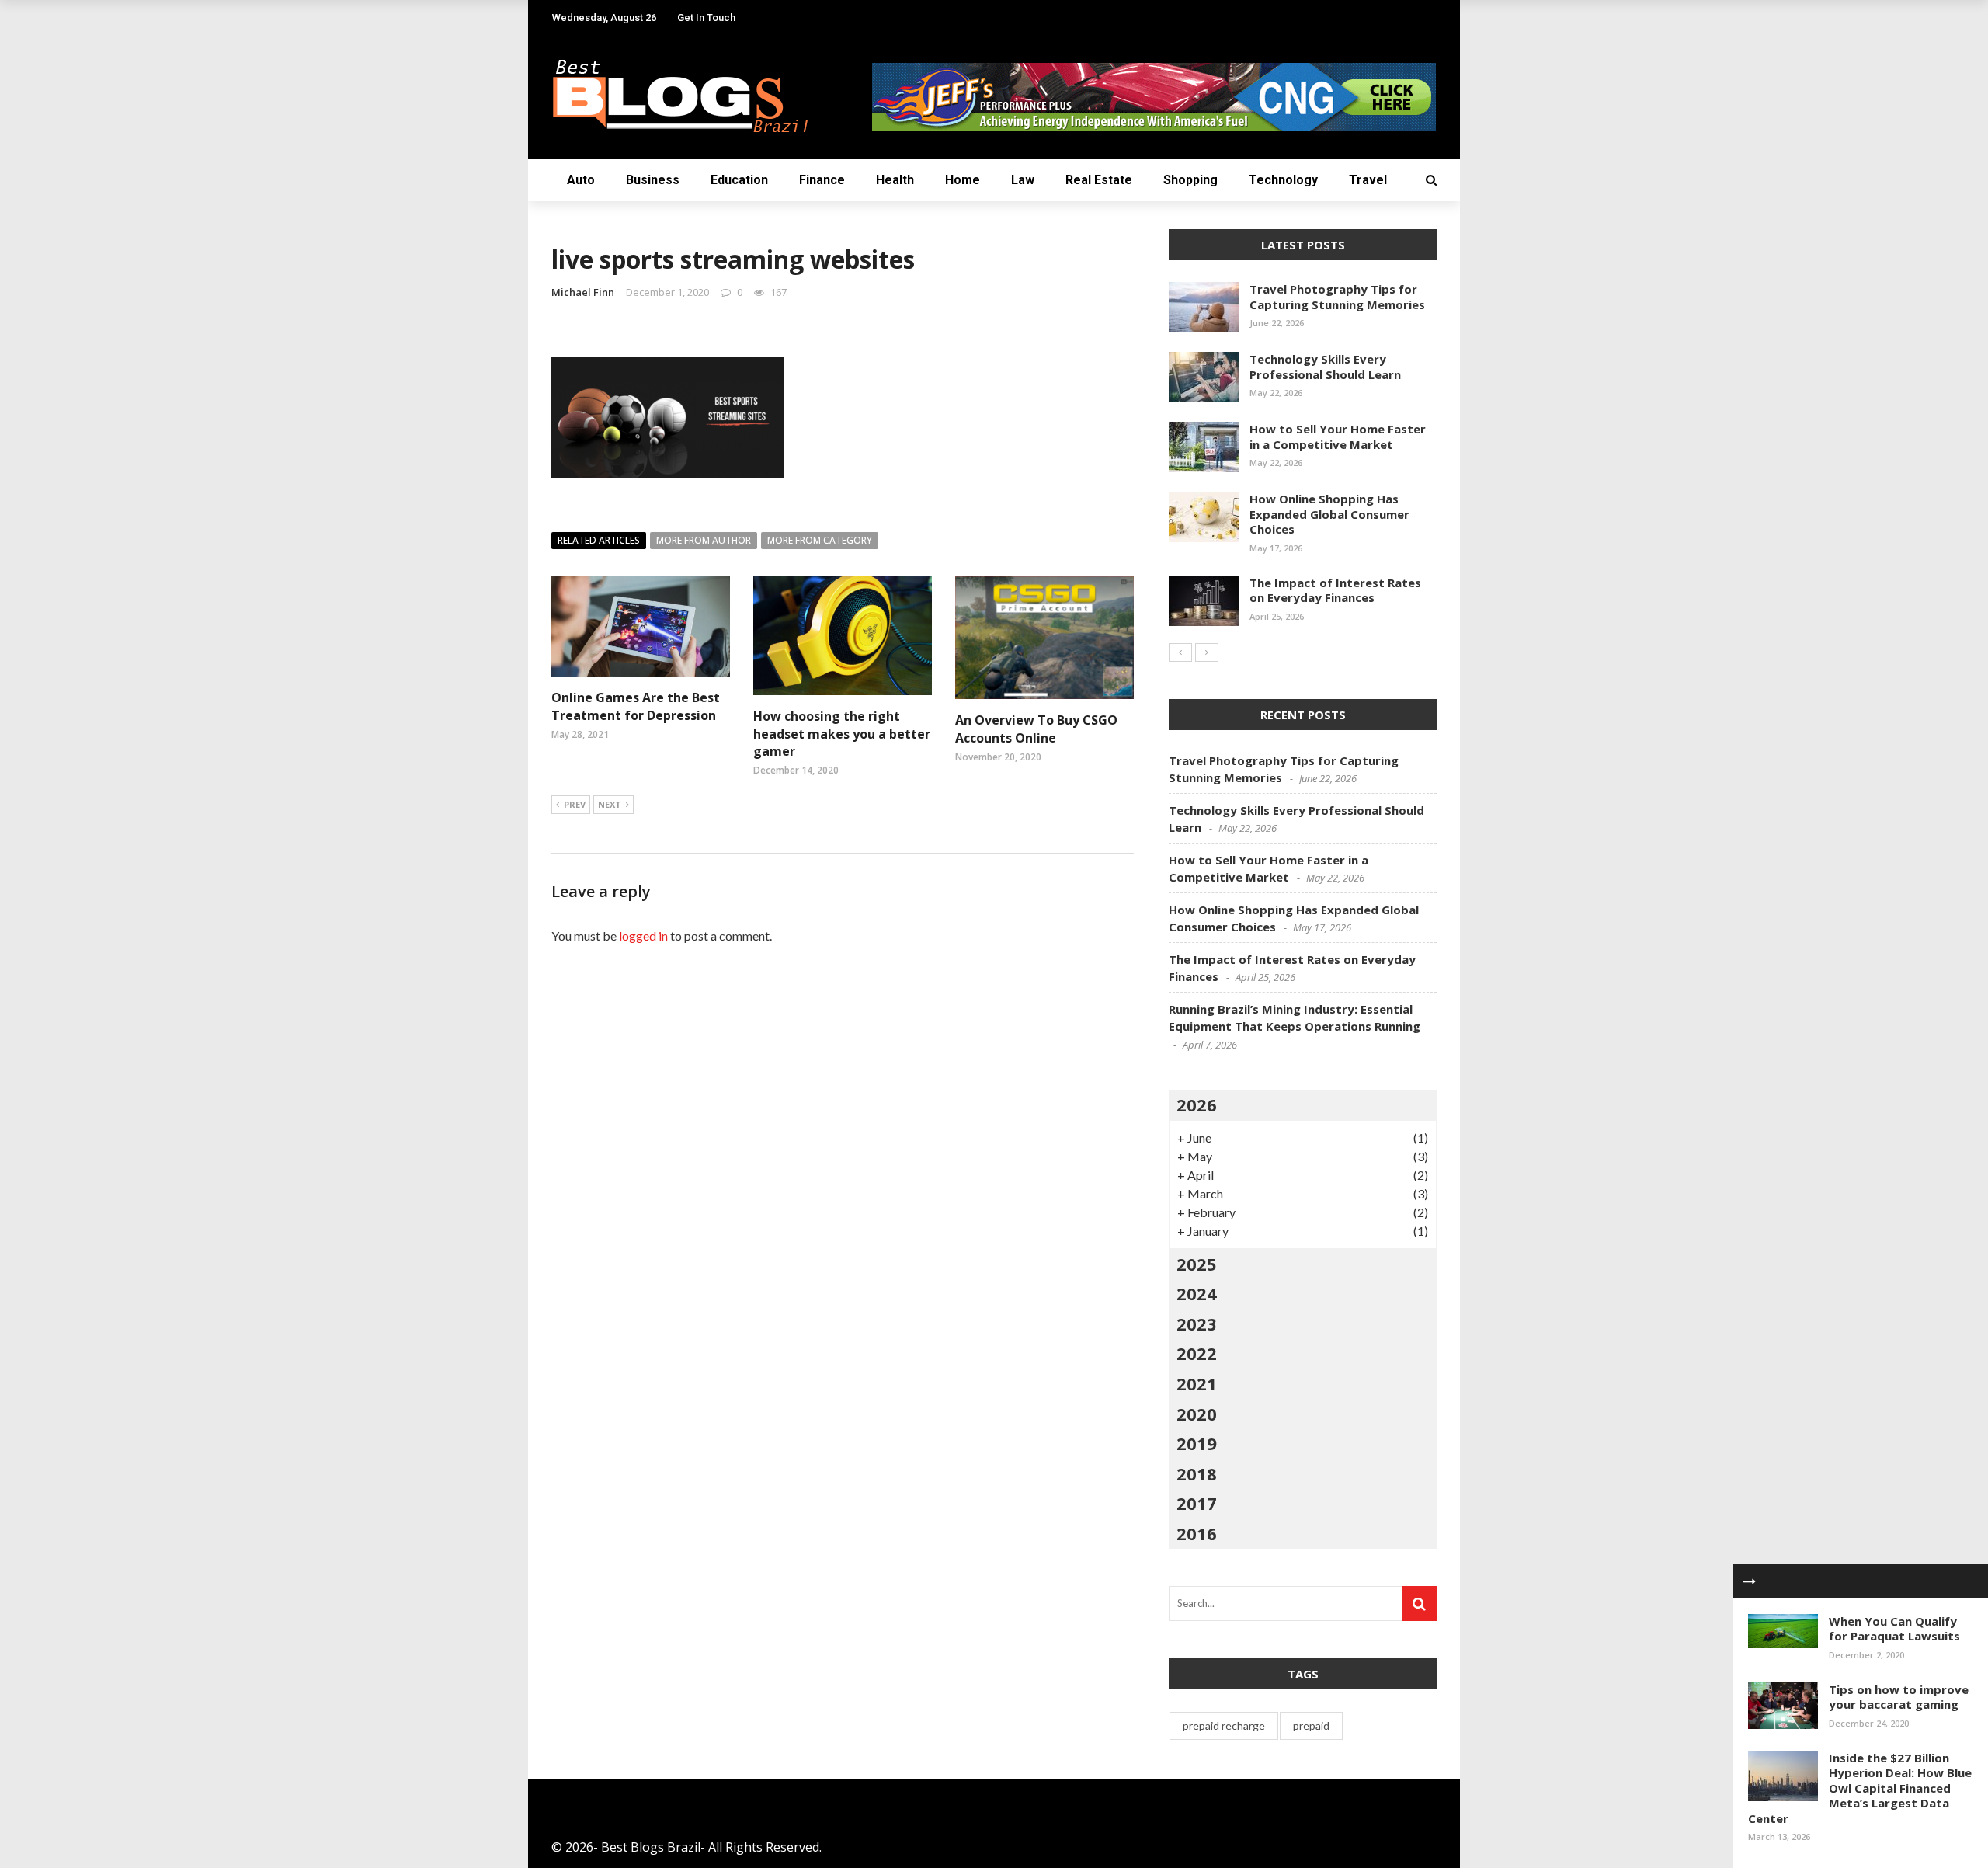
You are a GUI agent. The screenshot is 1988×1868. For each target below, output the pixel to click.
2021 (1197, 1383)
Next (610, 804)
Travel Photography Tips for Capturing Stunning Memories (1337, 297)
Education (739, 180)
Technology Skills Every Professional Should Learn (1325, 367)
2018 (1197, 1473)
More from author (704, 540)
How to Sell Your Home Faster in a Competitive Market (1338, 437)
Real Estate (1099, 180)
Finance (822, 180)
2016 (1197, 1533)
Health (895, 180)
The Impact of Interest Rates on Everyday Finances (1335, 590)
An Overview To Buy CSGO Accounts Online (1036, 729)
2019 (1197, 1443)
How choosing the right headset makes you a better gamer (842, 734)
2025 (1197, 1264)
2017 (1197, 1503)
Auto (581, 180)
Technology (1283, 180)
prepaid (1311, 1725)
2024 (1197, 1293)
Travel (1368, 180)
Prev (575, 804)
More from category (820, 540)
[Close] (1750, 1581)
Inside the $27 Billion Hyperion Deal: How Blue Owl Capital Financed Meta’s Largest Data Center (1860, 1788)
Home (963, 180)
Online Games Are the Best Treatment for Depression (636, 706)
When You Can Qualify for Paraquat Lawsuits (1894, 1629)
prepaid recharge (1224, 1725)
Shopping (1190, 180)
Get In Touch (706, 17)
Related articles (599, 540)
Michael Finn (583, 292)
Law (1023, 180)
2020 (1197, 1414)
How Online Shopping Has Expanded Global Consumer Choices (1329, 514)
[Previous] (1180, 652)
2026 (1197, 1104)
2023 (1197, 1324)
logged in (643, 936)
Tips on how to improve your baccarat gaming (1899, 1697)
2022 (1197, 1353)
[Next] (1207, 652)
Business (653, 180)
